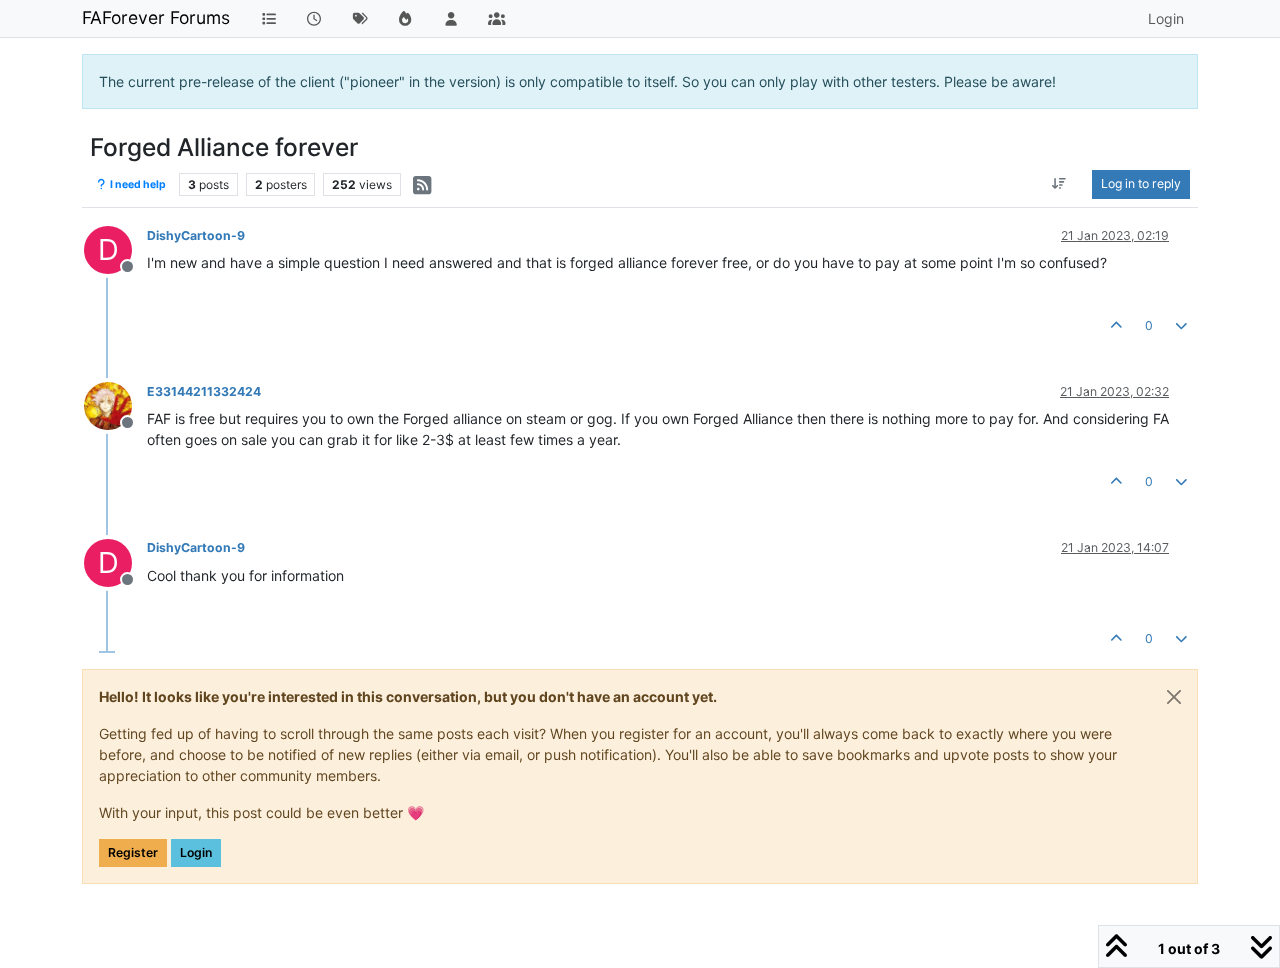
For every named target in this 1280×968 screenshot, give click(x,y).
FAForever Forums (156, 17)
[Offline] (115, 404)
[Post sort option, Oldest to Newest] (1059, 184)
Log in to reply (1141, 183)
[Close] (1174, 697)
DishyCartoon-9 (196, 235)
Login (196, 852)
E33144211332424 (204, 391)
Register (133, 852)
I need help (137, 184)
